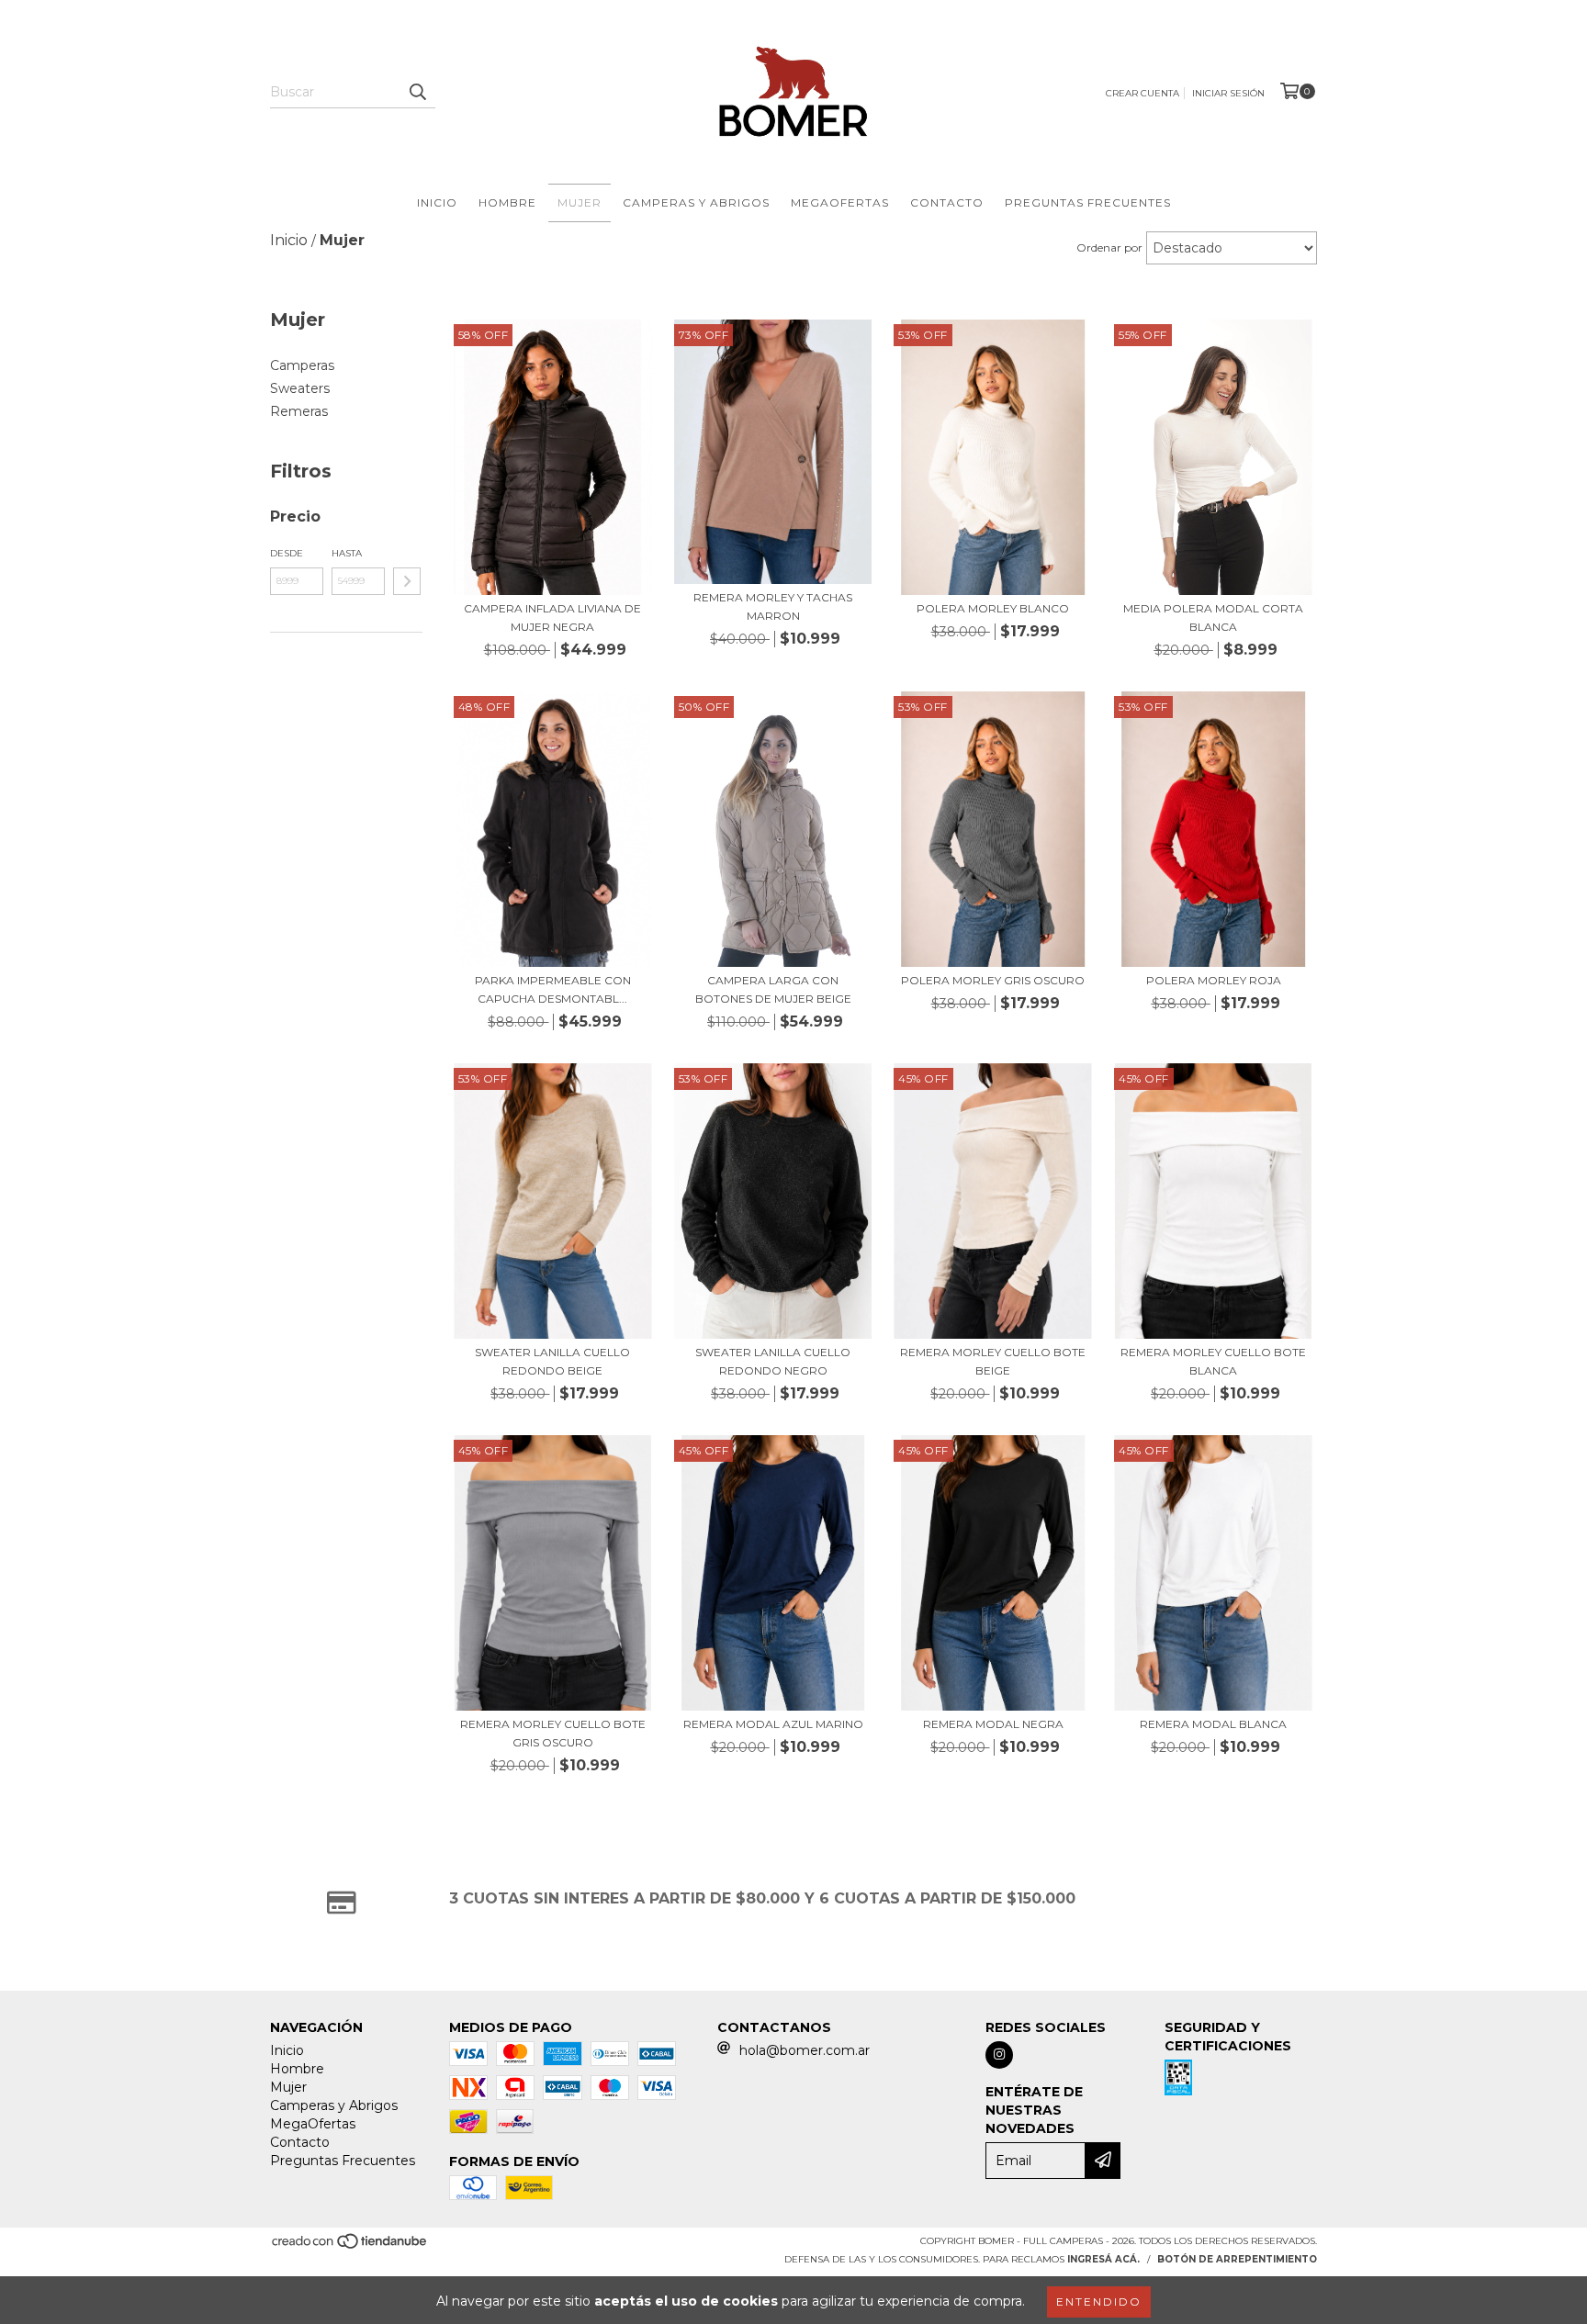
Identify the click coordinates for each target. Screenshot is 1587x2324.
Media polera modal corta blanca (1213, 617)
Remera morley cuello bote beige (993, 1361)
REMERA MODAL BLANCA (1213, 1724)
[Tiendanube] (350, 2246)
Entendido (1099, 2302)
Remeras (299, 411)
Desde (287, 553)
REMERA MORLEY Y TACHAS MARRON (773, 606)
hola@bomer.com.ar (805, 2050)
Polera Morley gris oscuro (993, 980)
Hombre (507, 202)
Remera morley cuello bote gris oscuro (553, 1733)
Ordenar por (1109, 247)
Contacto (947, 202)
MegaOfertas (840, 202)
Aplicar (407, 581)
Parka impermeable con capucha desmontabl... (553, 989)
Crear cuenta (1142, 93)
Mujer (580, 202)
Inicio (437, 202)
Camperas (302, 365)
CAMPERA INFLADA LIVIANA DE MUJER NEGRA (552, 617)
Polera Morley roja (1214, 980)
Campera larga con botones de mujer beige (773, 989)
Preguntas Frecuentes (1088, 202)
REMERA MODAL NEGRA (993, 1724)
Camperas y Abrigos (696, 202)
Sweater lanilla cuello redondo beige (552, 1361)
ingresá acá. (1103, 2259)
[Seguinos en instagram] (999, 2055)
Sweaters (300, 388)
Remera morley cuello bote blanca (1213, 1361)
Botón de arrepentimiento (1237, 2259)
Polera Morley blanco (993, 608)
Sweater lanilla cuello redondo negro (773, 1361)
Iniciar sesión (1228, 93)
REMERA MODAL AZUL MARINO (773, 1724)
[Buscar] (417, 92)
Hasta (347, 553)
